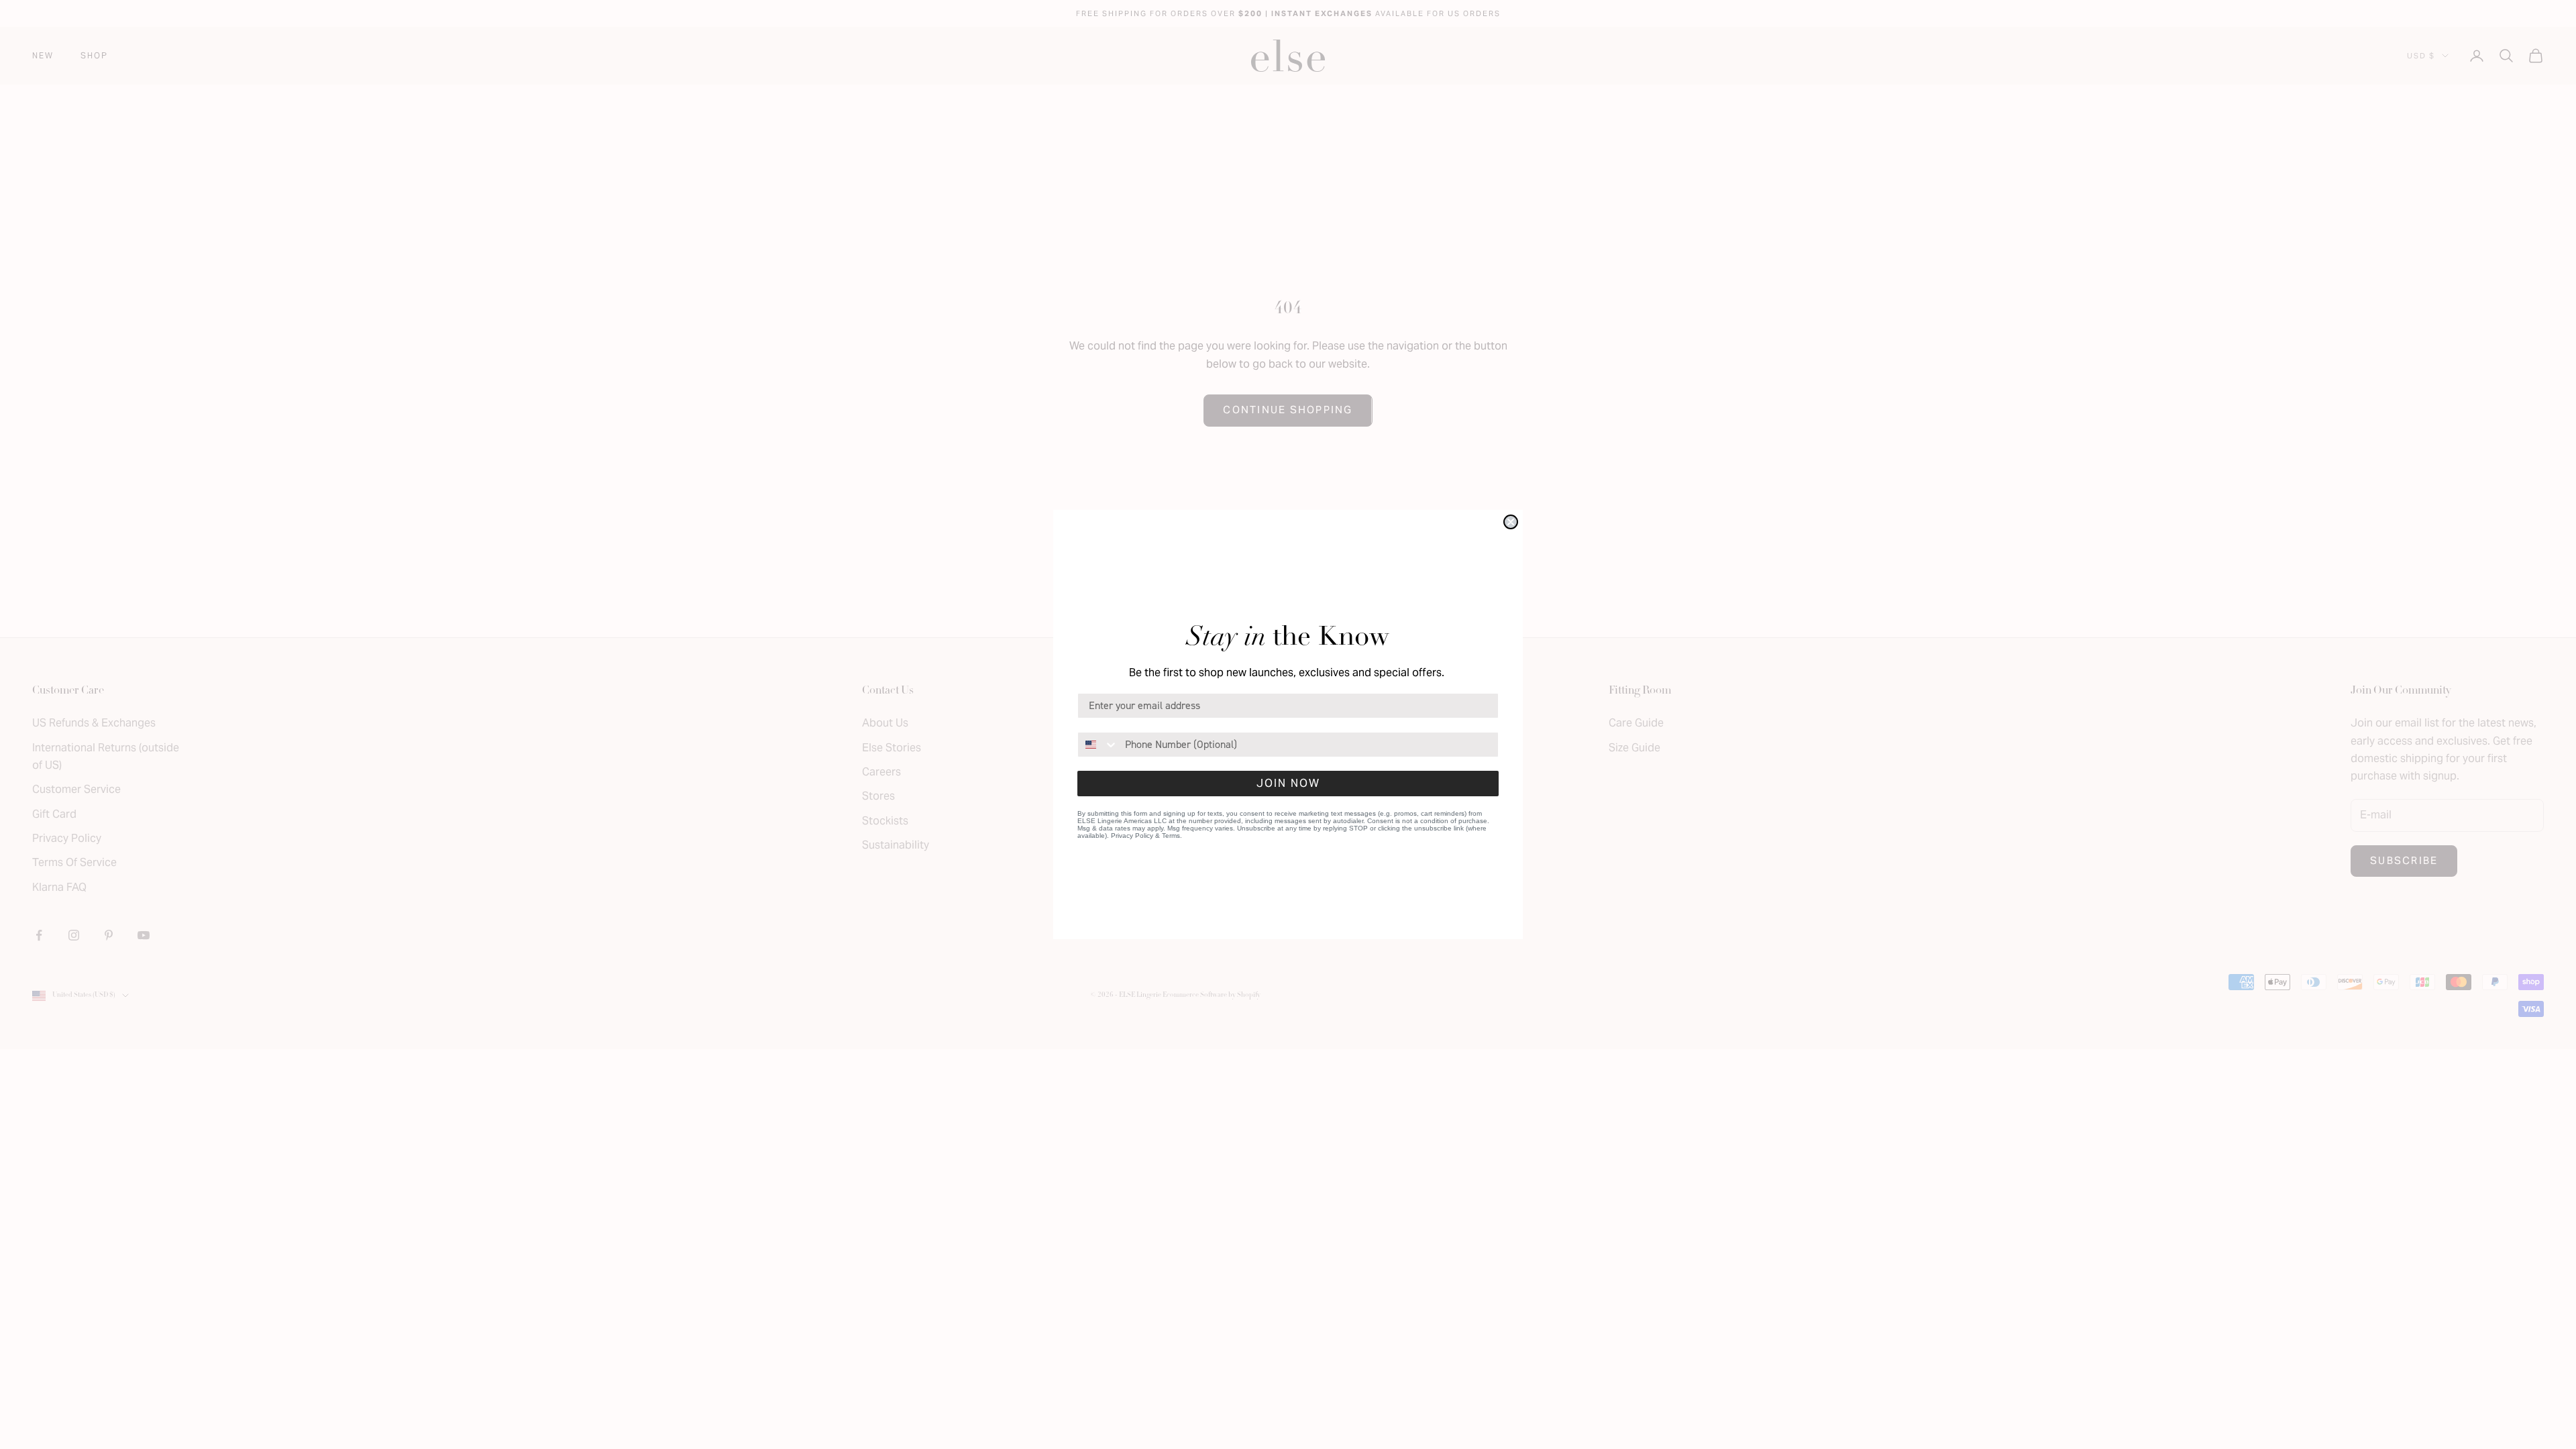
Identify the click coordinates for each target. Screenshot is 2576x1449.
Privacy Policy (1132, 836)
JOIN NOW (1288, 783)
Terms (1171, 836)
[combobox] (1098, 745)
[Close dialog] (1511, 522)
